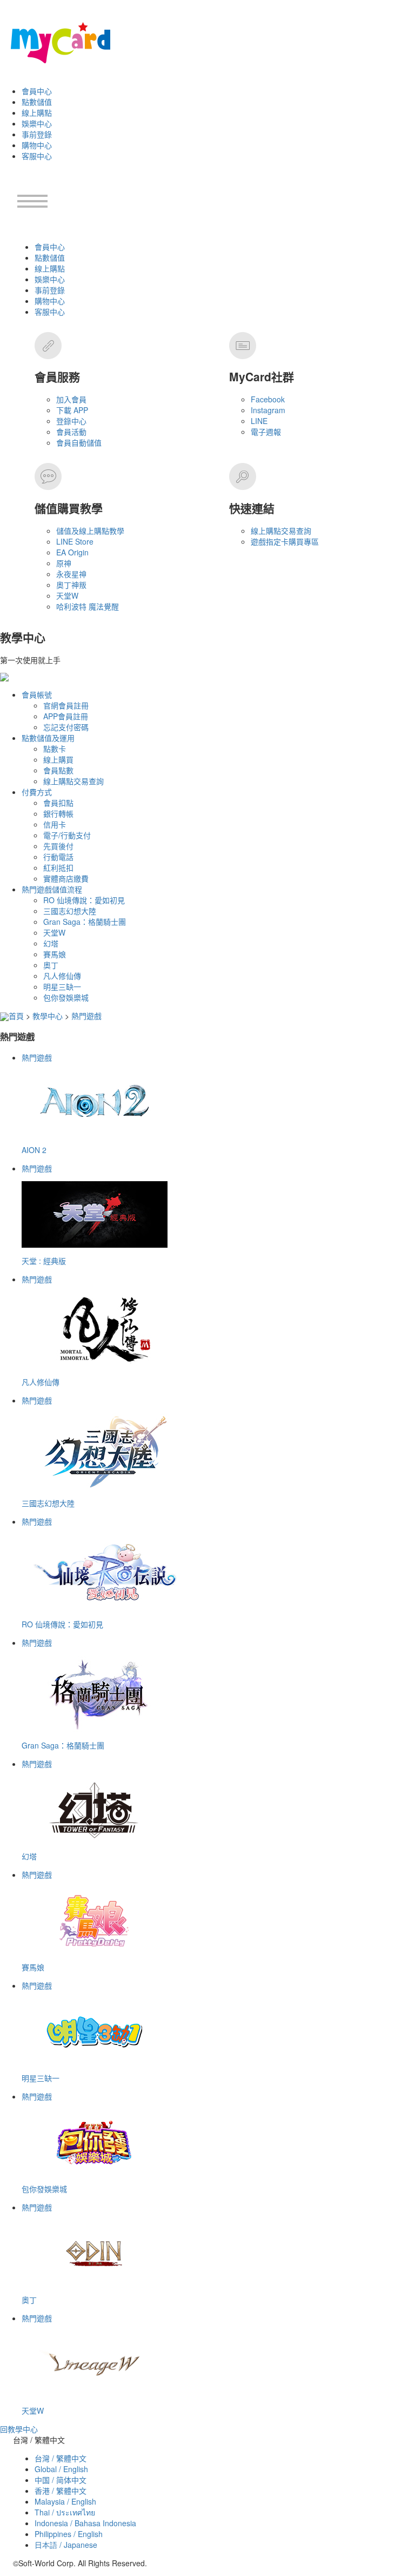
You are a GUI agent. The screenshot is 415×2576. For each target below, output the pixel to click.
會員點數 (58, 770)
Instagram (268, 410)
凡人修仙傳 (62, 976)
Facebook (268, 399)
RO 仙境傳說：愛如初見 (84, 900)
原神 (64, 563)
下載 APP (72, 410)
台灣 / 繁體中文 (61, 2458)
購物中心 (37, 145)
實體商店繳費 (66, 878)
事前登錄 (37, 134)
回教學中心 (19, 2429)
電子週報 (266, 432)
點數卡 (55, 749)
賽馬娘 (55, 954)
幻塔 (51, 943)
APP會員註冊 (66, 716)
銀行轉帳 (58, 813)
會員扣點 (58, 803)
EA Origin (72, 552)
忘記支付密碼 (66, 727)
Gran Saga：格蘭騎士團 (85, 922)
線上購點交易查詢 (281, 531)
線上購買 (58, 759)
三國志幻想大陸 (70, 911)
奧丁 (51, 965)
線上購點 (37, 112)
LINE (259, 421)
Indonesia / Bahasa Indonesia (85, 2523)
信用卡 (55, 824)
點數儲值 (37, 102)
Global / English (61, 2469)
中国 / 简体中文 (61, 2480)
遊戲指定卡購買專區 (285, 541)
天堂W (67, 595)
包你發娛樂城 (66, 997)
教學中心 (48, 1016)
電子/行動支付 (67, 835)
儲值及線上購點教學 (90, 531)
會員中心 (37, 91)
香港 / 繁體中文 (61, 2491)
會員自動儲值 (79, 442)
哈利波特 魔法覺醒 (88, 606)
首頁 (16, 1016)
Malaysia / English (65, 2501)
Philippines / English (69, 2534)
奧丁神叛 (71, 585)
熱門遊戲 (86, 1016)
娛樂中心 (37, 123)
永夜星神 (71, 574)
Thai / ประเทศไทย (65, 2512)
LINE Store (75, 541)
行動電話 (58, 857)
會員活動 (71, 432)
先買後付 (58, 846)
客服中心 (37, 156)
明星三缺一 (62, 986)
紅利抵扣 (58, 868)
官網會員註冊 (66, 705)
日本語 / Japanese (66, 2545)
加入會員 (71, 399)
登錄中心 (71, 421)
